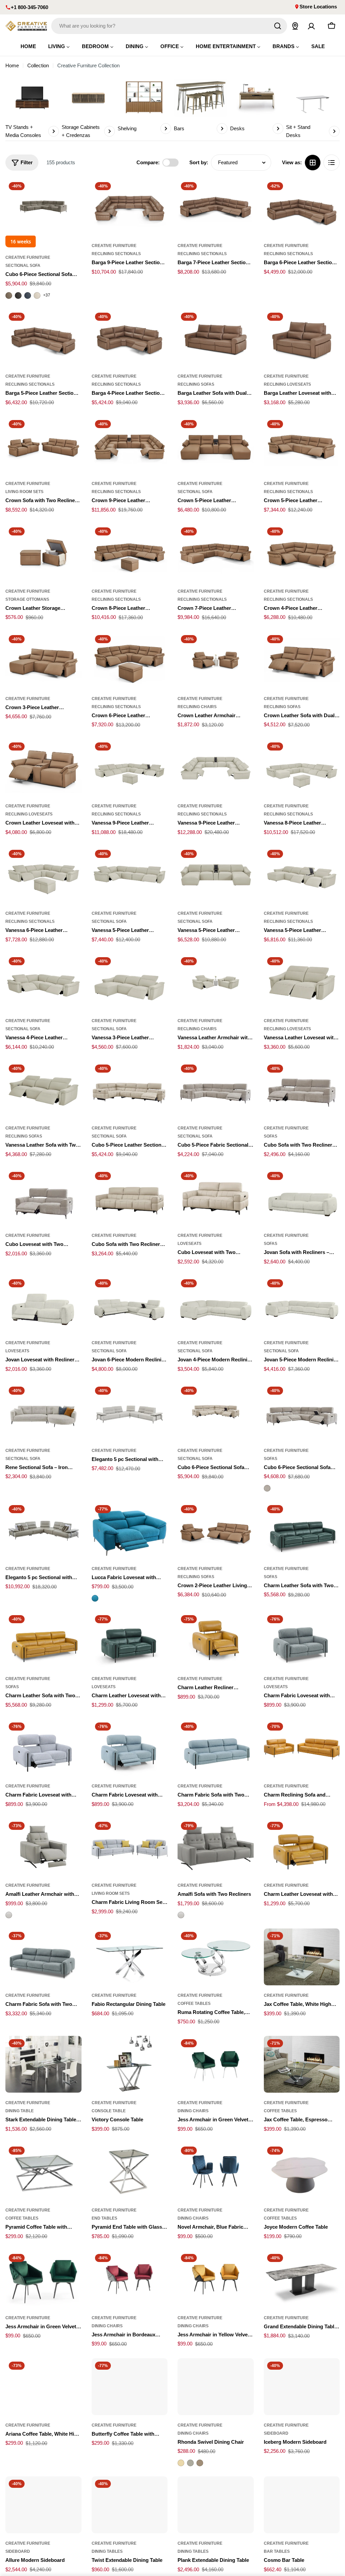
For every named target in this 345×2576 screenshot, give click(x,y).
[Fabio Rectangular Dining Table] (130, 1957)
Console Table (109, 2111)
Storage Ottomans (27, 599)
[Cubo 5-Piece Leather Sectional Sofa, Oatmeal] (130, 1090)
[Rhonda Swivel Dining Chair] (216, 2387)
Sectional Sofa (23, 266)
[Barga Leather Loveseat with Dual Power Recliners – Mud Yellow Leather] (302, 338)
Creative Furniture (28, 257)
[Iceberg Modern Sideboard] (302, 2387)
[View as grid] (313, 163)
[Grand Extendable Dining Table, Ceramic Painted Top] (302, 2279)
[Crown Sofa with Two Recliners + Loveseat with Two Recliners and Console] (43, 445)
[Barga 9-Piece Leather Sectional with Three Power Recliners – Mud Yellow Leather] (130, 207)
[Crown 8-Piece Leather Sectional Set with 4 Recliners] (130, 552)
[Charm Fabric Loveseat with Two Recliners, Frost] (43, 1748)
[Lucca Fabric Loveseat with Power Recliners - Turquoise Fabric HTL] (95, 1598)
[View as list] (332, 163)
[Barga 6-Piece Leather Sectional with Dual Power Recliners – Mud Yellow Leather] (302, 207)
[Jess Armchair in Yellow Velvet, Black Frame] (216, 2279)
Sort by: (199, 162)
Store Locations (318, 7)
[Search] (278, 26)
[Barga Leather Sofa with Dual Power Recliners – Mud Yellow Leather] (216, 338)
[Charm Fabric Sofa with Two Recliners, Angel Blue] (216, 1748)
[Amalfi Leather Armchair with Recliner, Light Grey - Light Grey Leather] (9, 1915)
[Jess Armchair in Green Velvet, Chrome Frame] (216, 2064)
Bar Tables (277, 2551)
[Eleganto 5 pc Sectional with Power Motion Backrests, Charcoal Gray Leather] (43, 1530)
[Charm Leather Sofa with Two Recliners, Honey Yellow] (43, 1640)
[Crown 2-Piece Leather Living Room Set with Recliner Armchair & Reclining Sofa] (216, 1530)
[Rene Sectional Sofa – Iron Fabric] (43, 1412)
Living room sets (24, 492)
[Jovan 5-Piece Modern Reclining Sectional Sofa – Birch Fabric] (302, 1304)
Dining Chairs (193, 2111)
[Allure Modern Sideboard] (43, 2505)
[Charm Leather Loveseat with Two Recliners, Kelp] (130, 1640)
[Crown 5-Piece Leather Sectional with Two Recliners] (302, 445)
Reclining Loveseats (287, 384)
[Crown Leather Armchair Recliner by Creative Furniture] (216, 660)
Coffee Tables (194, 2004)
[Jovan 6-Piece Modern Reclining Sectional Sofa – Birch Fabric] (130, 1304)
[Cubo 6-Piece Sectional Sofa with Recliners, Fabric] (302, 1412)
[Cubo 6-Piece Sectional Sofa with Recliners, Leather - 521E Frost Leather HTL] (37, 295)
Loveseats (190, 1244)
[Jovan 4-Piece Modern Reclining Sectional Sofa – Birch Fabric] (216, 1304)
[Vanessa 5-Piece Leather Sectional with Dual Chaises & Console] (216, 875)
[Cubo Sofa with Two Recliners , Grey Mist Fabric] (302, 1090)
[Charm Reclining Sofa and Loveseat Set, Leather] (302, 1748)
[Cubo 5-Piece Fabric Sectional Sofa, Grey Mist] (216, 1090)
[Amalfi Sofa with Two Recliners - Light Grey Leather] (181, 1915)
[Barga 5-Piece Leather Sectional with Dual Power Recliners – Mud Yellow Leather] (43, 338)
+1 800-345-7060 (29, 7)
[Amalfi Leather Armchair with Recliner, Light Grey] (43, 1847)
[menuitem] (28, 46)
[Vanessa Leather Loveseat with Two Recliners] (302, 982)
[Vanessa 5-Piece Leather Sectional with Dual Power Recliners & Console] (302, 875)
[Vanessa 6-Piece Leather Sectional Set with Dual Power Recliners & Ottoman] (43, 875)
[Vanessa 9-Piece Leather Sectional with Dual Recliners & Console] (216, 768)
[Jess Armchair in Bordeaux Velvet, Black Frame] (130, 2279)
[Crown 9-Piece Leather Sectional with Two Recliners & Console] (130, 445)
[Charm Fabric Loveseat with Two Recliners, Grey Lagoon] (302, 1640)
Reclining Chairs (197, 707)
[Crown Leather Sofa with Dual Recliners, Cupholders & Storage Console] (302, 660)
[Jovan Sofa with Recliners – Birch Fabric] (302, 1197)
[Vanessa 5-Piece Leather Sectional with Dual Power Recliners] (130, 875)
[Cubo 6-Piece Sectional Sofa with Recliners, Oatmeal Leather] (216, 1412)
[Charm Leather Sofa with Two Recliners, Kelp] (302, 1530)
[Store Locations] (295, 26)
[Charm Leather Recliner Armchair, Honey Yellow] (216, 1640)
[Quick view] (72, 194)
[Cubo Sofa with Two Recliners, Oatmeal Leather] (130, 1197)
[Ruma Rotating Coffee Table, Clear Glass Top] (216, 1957)
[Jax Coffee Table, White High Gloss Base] (302, 1957)
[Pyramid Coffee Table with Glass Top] (43, 2172)
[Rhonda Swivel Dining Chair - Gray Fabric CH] (190, 2463)
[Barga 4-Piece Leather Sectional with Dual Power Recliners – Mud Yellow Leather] (130, 338)
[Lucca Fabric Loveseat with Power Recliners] (130, 1530)
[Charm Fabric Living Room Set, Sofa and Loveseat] (130, 1847)
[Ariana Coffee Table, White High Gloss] (43, 2387)
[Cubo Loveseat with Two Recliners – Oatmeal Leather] (216, 1197)
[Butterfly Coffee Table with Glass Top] (130, 2387)
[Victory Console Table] (130, 2064)
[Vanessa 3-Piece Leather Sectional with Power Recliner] (130, 982)
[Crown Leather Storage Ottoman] (43, 552)
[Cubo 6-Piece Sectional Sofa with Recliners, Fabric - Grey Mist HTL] (267, 1488)
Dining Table (20, 2111)
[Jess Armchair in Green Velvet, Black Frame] (43, 2279)
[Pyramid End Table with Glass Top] (130, 2172)
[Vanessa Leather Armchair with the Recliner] (216, 982)
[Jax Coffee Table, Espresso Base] (302, 2064)
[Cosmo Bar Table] (302, 2505)
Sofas (271, 1136)
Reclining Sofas (196, 384)
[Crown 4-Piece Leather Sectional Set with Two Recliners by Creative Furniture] (302, 552)
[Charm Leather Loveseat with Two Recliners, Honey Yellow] (302, 1847)
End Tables (104, 2218)
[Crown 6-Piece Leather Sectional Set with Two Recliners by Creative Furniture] (130, 660)
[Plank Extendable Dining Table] (216, 2505)
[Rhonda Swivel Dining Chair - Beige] (181, 2463)
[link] (32, 109)
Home (12, 65)
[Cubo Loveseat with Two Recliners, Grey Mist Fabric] (43, 1197)
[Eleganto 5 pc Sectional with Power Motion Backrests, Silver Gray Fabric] (130, 1412)
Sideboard (276, 2433)
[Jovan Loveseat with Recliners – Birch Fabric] (43, 1304)
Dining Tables (107, 2551)
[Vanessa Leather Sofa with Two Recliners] (43, 1090)
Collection (38, 65)
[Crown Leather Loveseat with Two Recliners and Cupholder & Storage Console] (43, 768)
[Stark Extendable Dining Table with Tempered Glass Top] (43, 2064)
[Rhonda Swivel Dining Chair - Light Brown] (200, 2463)
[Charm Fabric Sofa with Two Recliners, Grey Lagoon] (43, 1957)
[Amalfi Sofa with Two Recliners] (216, 1847)
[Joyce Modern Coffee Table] (302, 2172)
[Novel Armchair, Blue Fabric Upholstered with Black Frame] (216, 2172)
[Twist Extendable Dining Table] (130, 2505)
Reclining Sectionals (116, 254)
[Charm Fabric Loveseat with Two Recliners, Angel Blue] (130, 1748)
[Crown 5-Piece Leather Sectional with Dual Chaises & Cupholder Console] (216, 445)
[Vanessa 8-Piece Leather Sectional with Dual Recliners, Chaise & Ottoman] (302, 768)
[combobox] (169, 26)
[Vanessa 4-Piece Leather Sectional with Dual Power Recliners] (43, 982)
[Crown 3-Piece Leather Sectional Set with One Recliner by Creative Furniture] (43, 660)
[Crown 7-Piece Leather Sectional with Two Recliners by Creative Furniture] (216, 552)
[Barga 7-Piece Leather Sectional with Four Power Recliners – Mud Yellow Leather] (216, 207)
